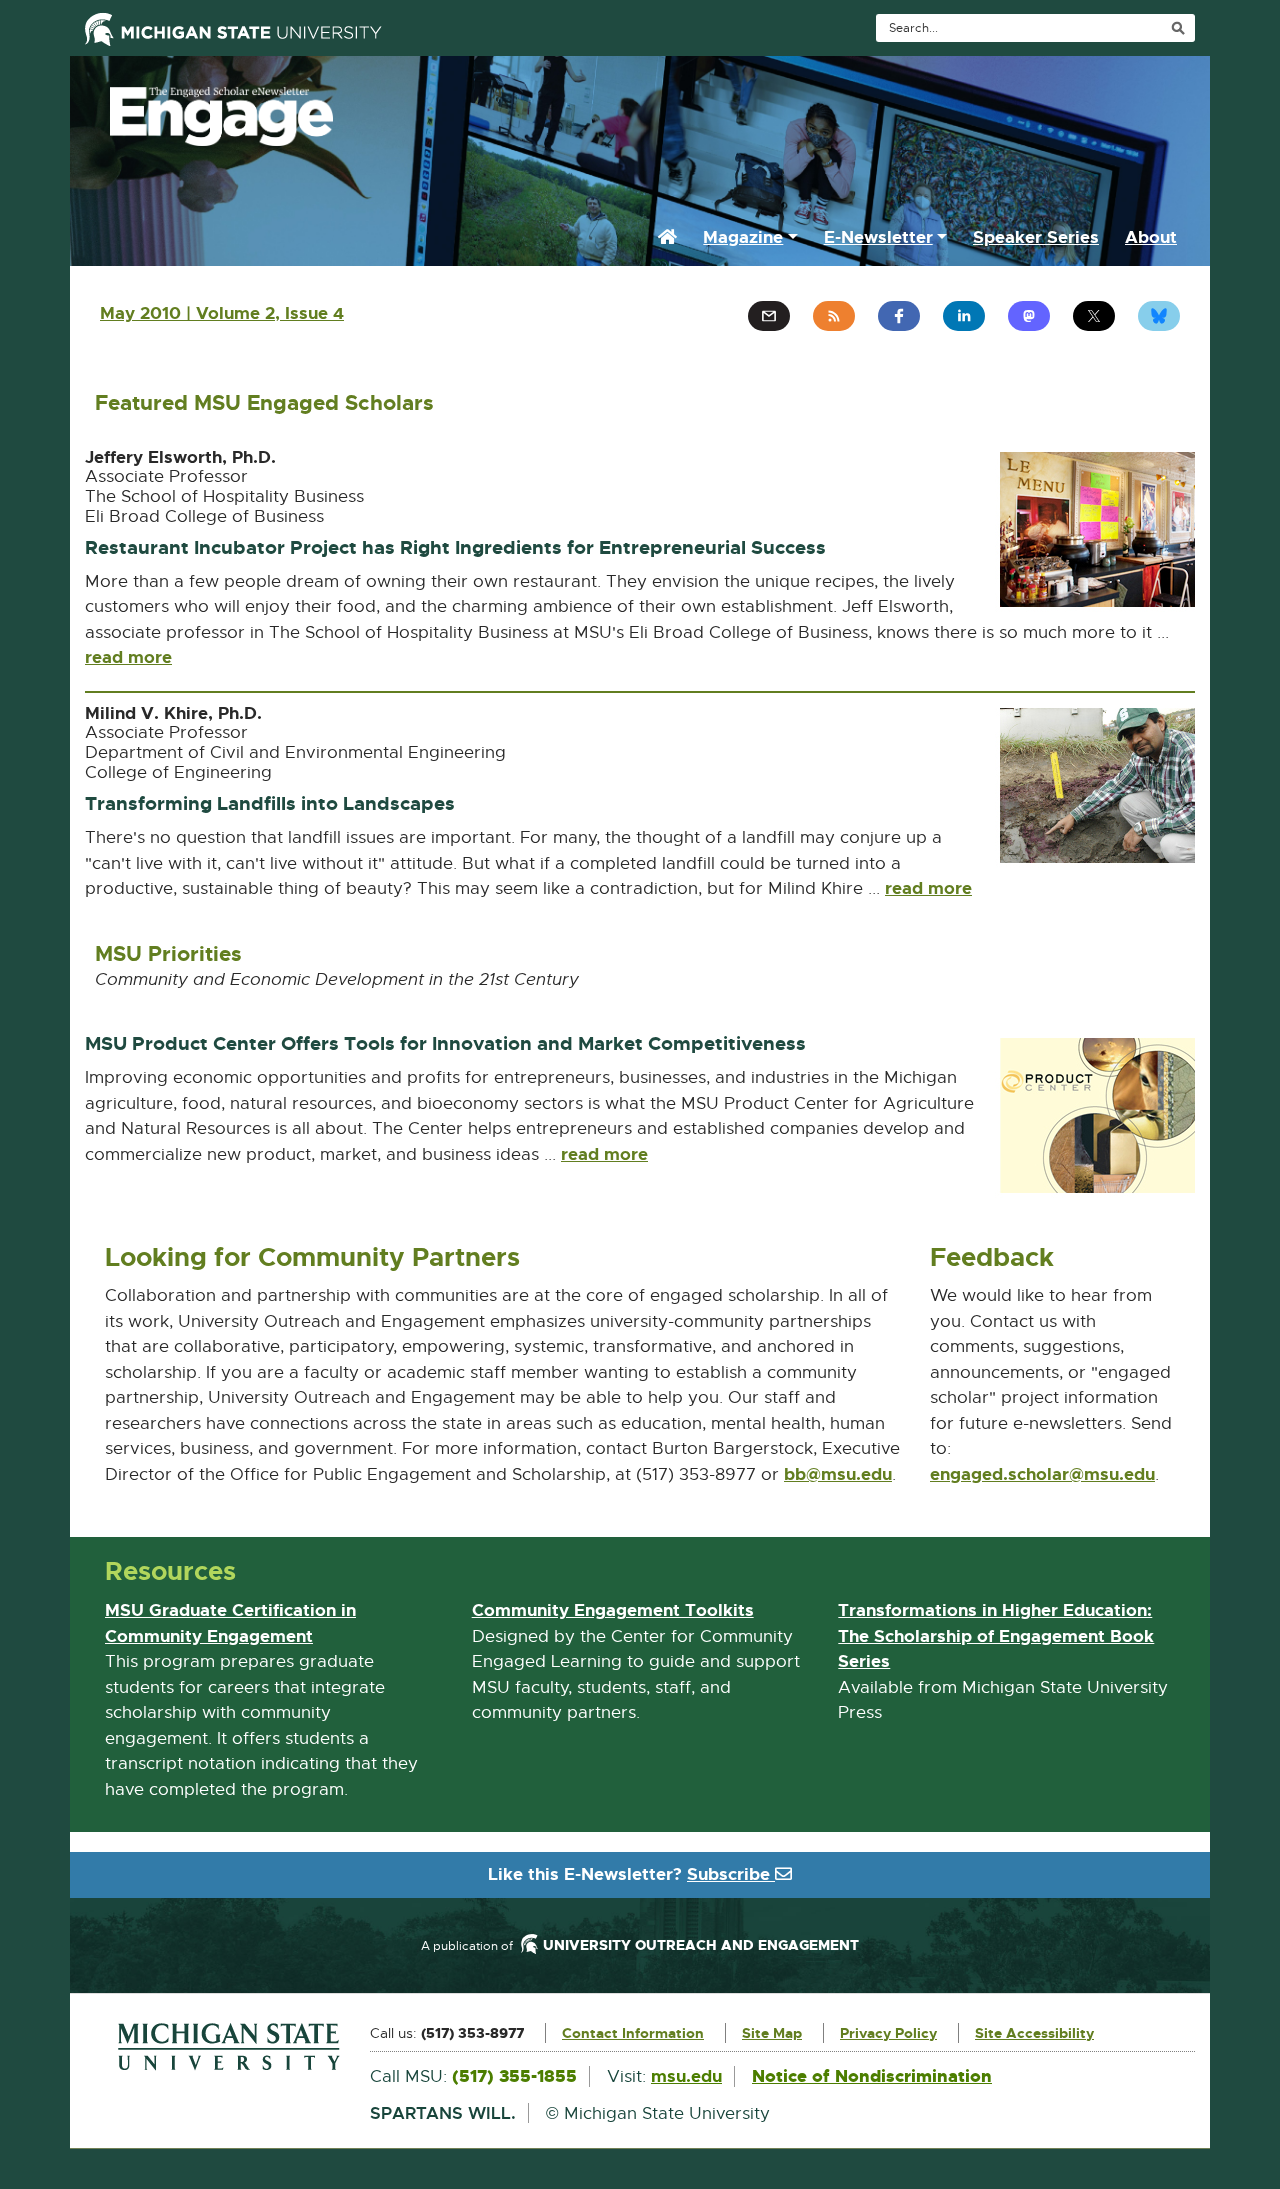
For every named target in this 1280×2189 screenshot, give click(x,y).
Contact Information (633, 2033)
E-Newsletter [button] (878, 237)
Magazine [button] (743, 237)
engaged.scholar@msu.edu (1042, 1475)
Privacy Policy (888, 2033)
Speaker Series (1036, 237)
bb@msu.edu (838, 1475)
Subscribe (731, 1874)
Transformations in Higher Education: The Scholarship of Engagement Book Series (996, 1636)
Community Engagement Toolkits (613, 1611)
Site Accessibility (1034, 2033)
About (1151, 237)
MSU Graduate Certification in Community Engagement (230, 1624)
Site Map (772, 2033)
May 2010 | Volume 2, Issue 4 (222, 313)
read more (128, 657)
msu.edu (686, 2076)
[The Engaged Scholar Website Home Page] (640, 111)
